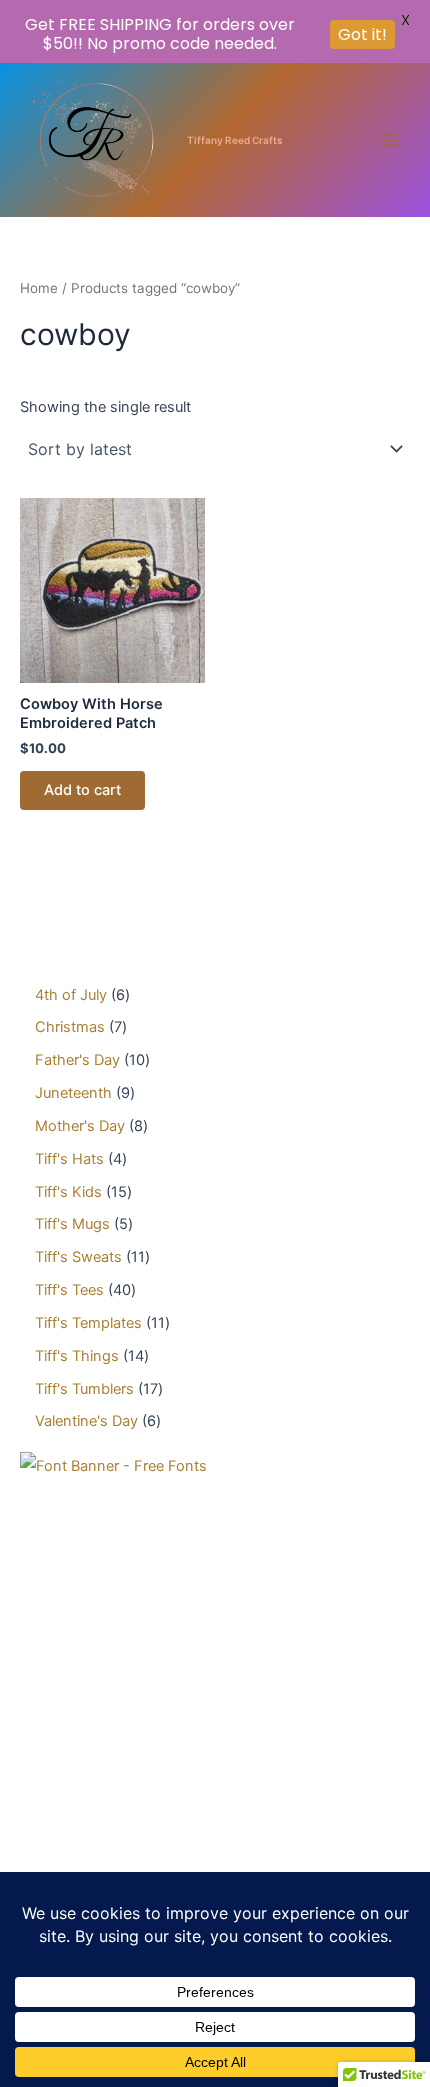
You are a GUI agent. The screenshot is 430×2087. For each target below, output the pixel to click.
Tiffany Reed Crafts (235, 140)
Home (39, 288)
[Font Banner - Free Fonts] (113, 1466)
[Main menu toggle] (390, 140)
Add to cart (82, 790)
